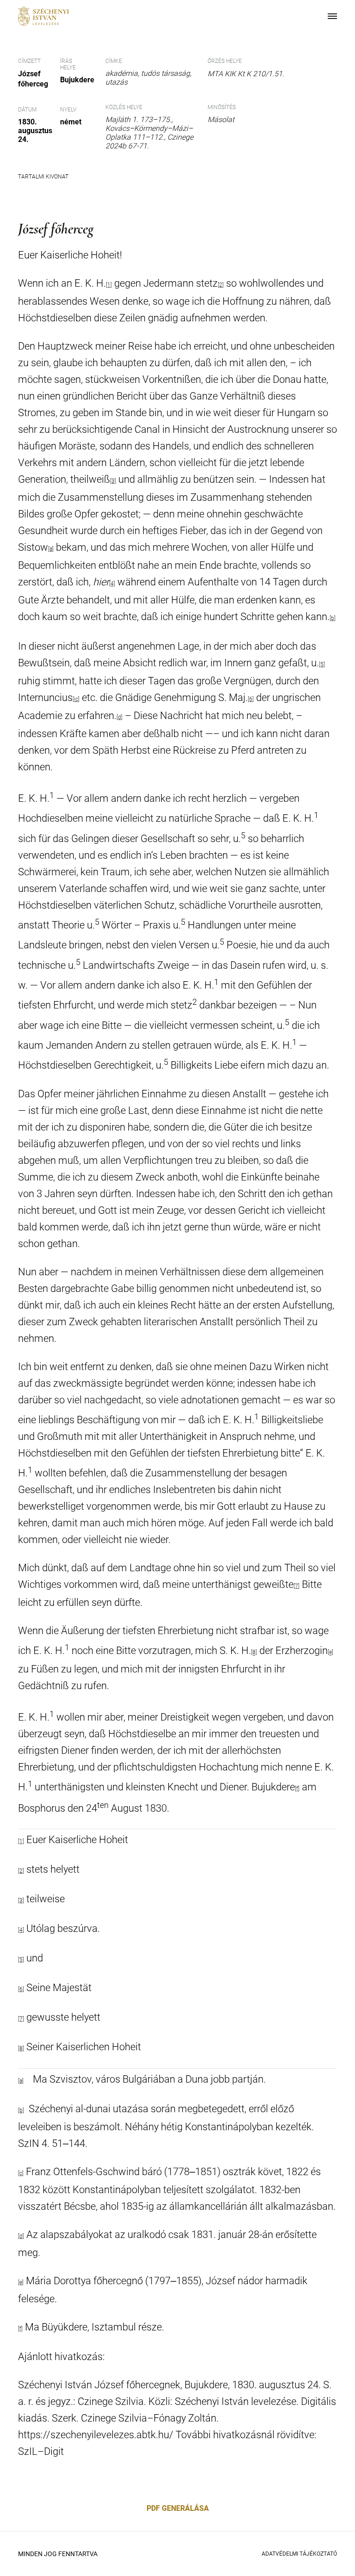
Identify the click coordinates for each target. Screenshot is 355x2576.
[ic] (76, 699)
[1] (21, 1841)
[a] (51, 549)
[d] (119, 717)
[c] (21, 2173)
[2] (221, 285)
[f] (297, 1789)
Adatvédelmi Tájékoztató (299, 2554)
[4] (112, 584)
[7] (297, 1586)
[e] (331, 1653)
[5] (322, 664)
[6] (251, 699)
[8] (254, 1653)
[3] (113, 481)
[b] (333, 618)
